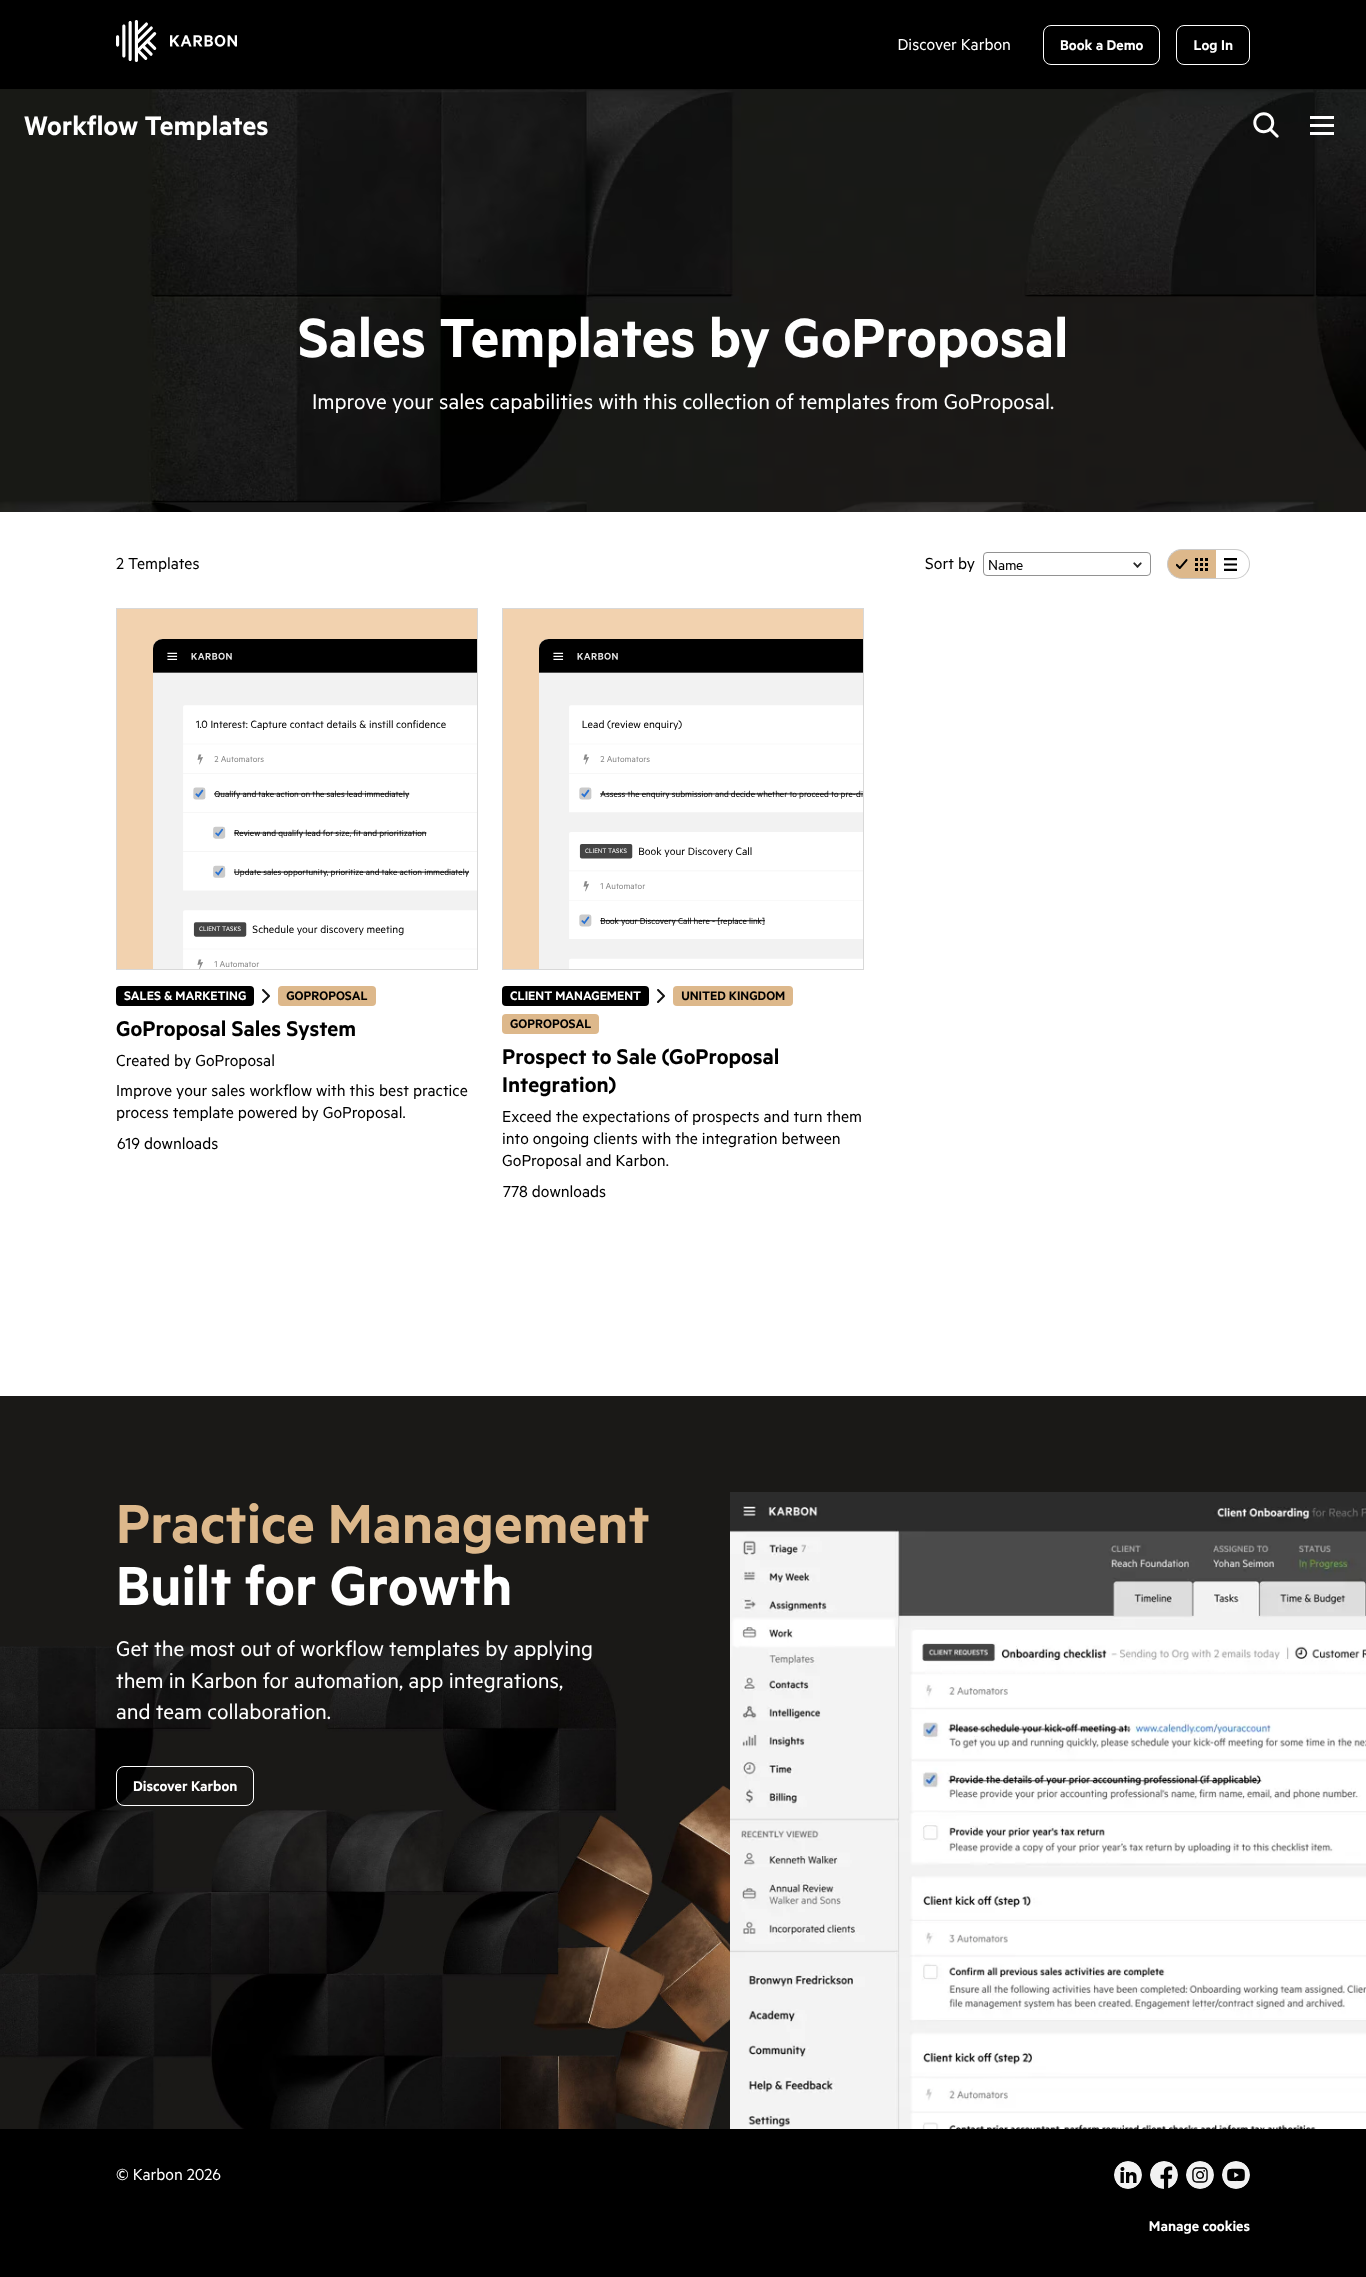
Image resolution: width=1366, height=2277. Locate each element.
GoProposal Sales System (236, 1027)
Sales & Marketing (184, 995)
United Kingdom (732, 995)
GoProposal (330, 995)
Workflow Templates (146, 125)
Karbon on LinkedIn (1128, 2175)
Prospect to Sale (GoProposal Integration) (640, 1069)
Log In (1213, 44)
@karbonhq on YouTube (1200, 2175)
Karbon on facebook (1164, 2175)
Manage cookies (1199, 2225)
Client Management (575, 995)
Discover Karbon (953, 45)
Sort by (950, 563)
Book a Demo (1102, 44)
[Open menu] (1322, 125)
